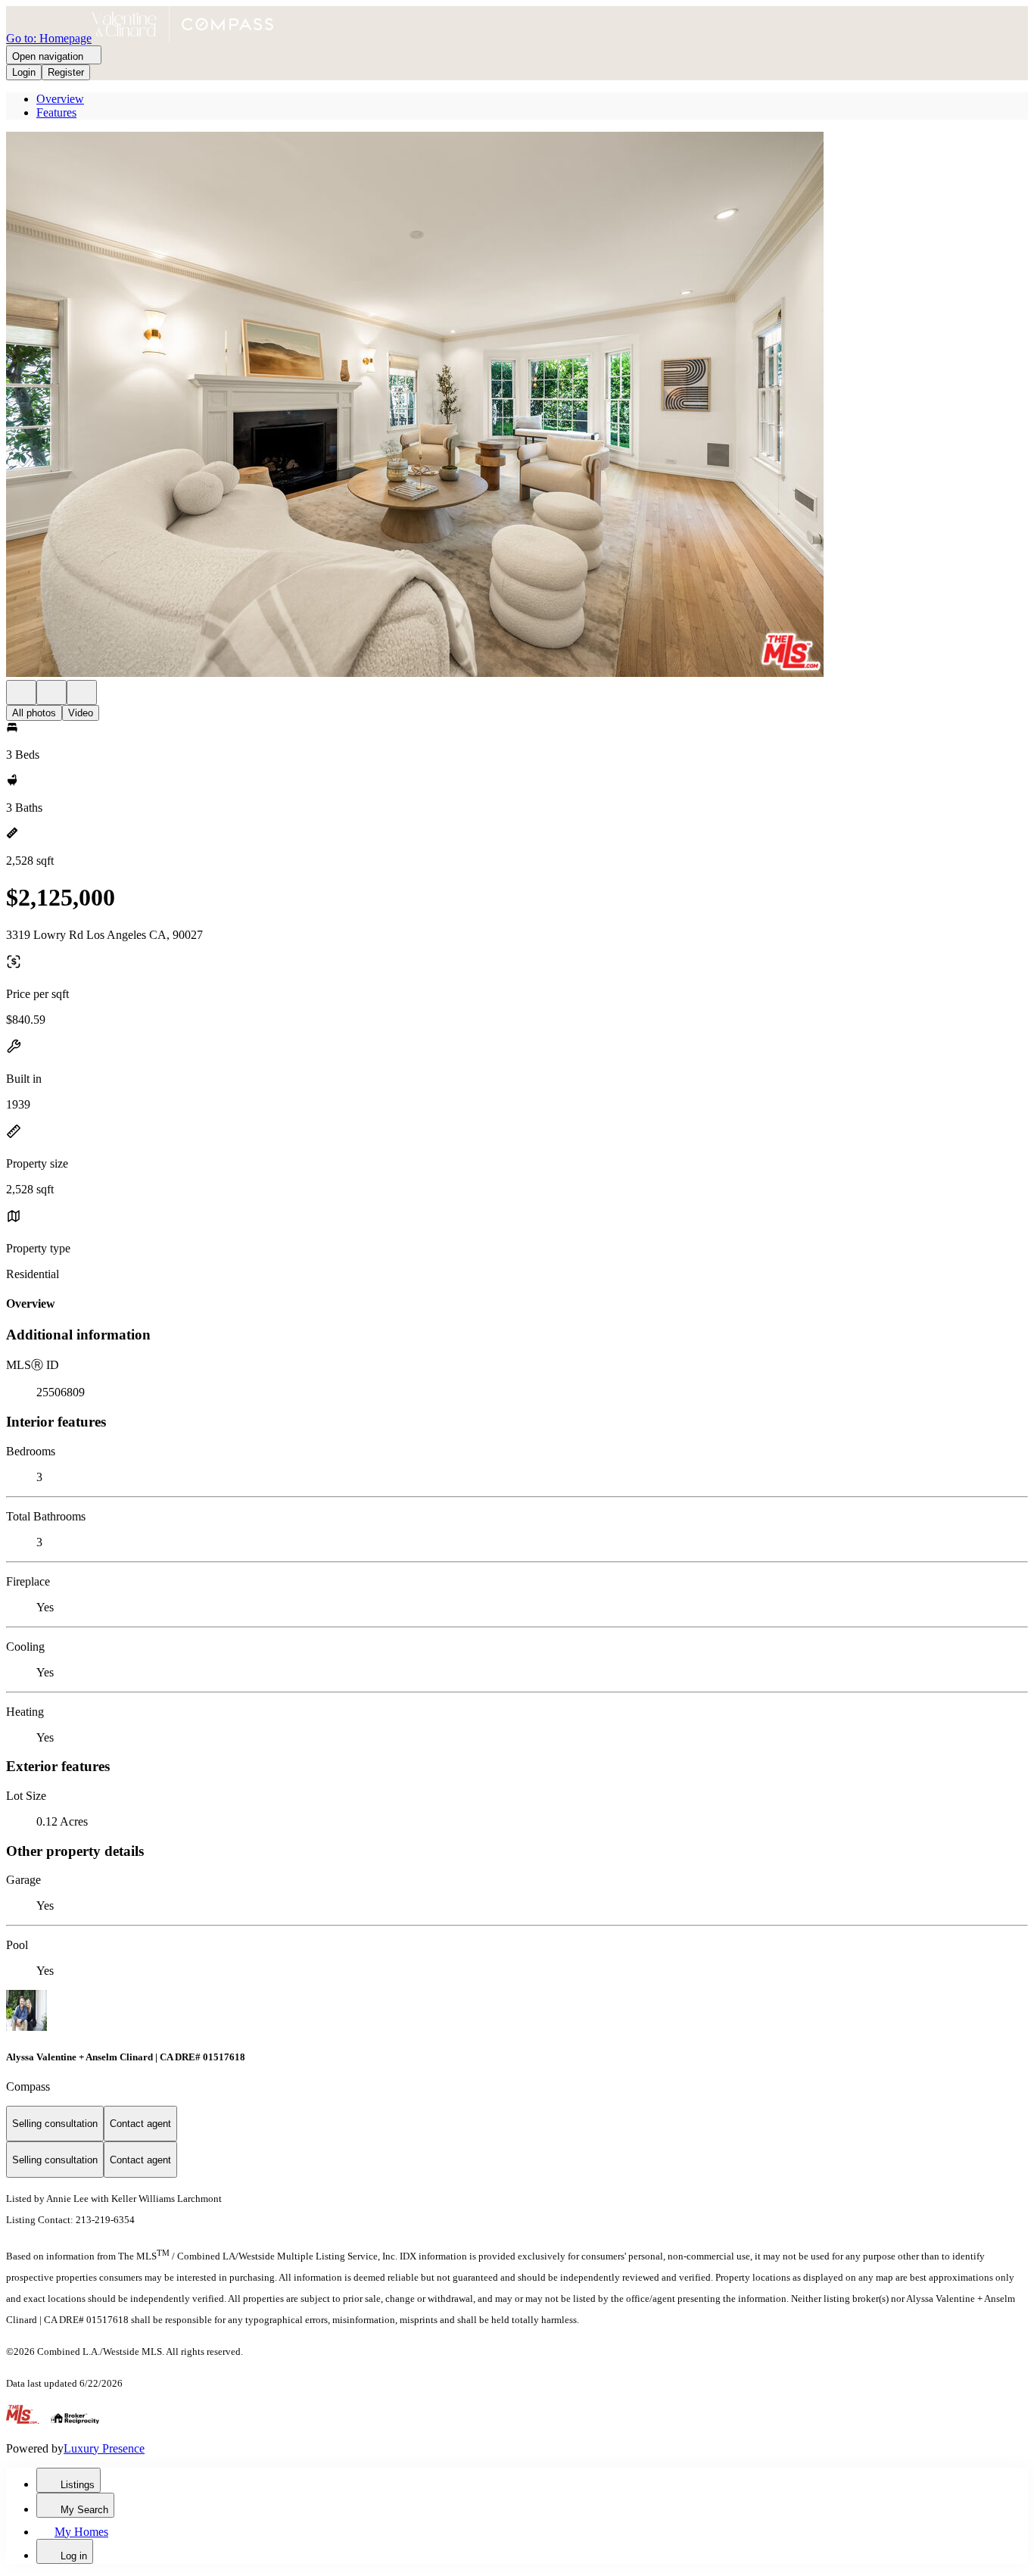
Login (24, 72)
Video (81, 713)
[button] (517, 406)
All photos (34, 713)
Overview (60, 99)
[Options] (21, 692)
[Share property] (82, 692)
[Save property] (51, 692)
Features (56, 112)
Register (66, 72)
